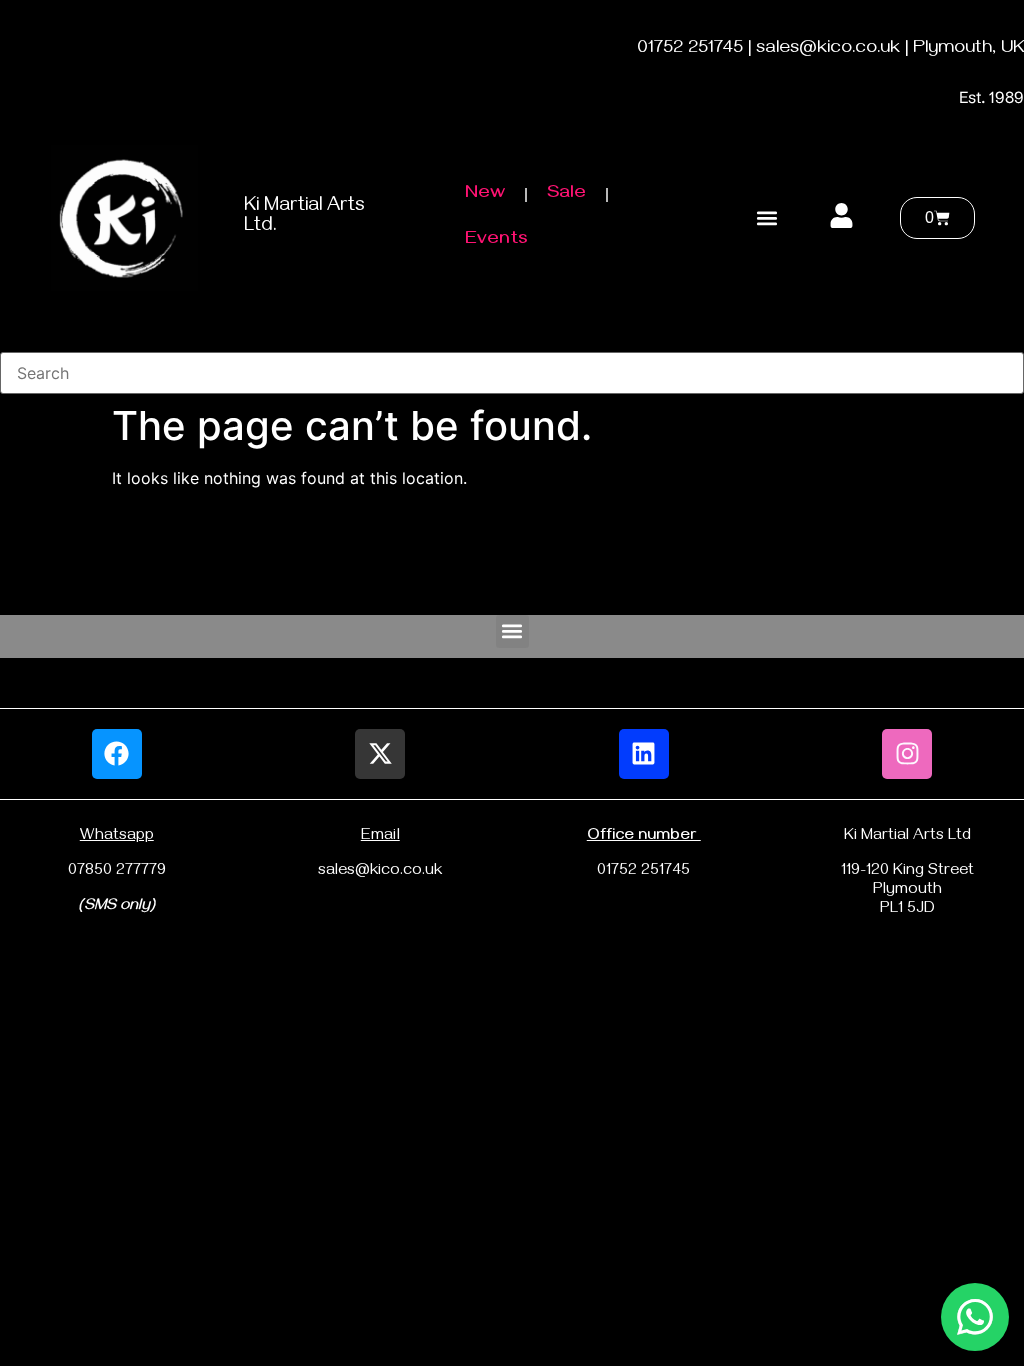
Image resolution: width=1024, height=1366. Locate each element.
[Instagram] (907, 754)
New (485, 194)
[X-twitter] (380, 754)
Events (496, 240)
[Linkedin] (644, 754)
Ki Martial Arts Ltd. (304, 217)
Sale (566, 194)
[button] (767, 218)
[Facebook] (117, 754)
